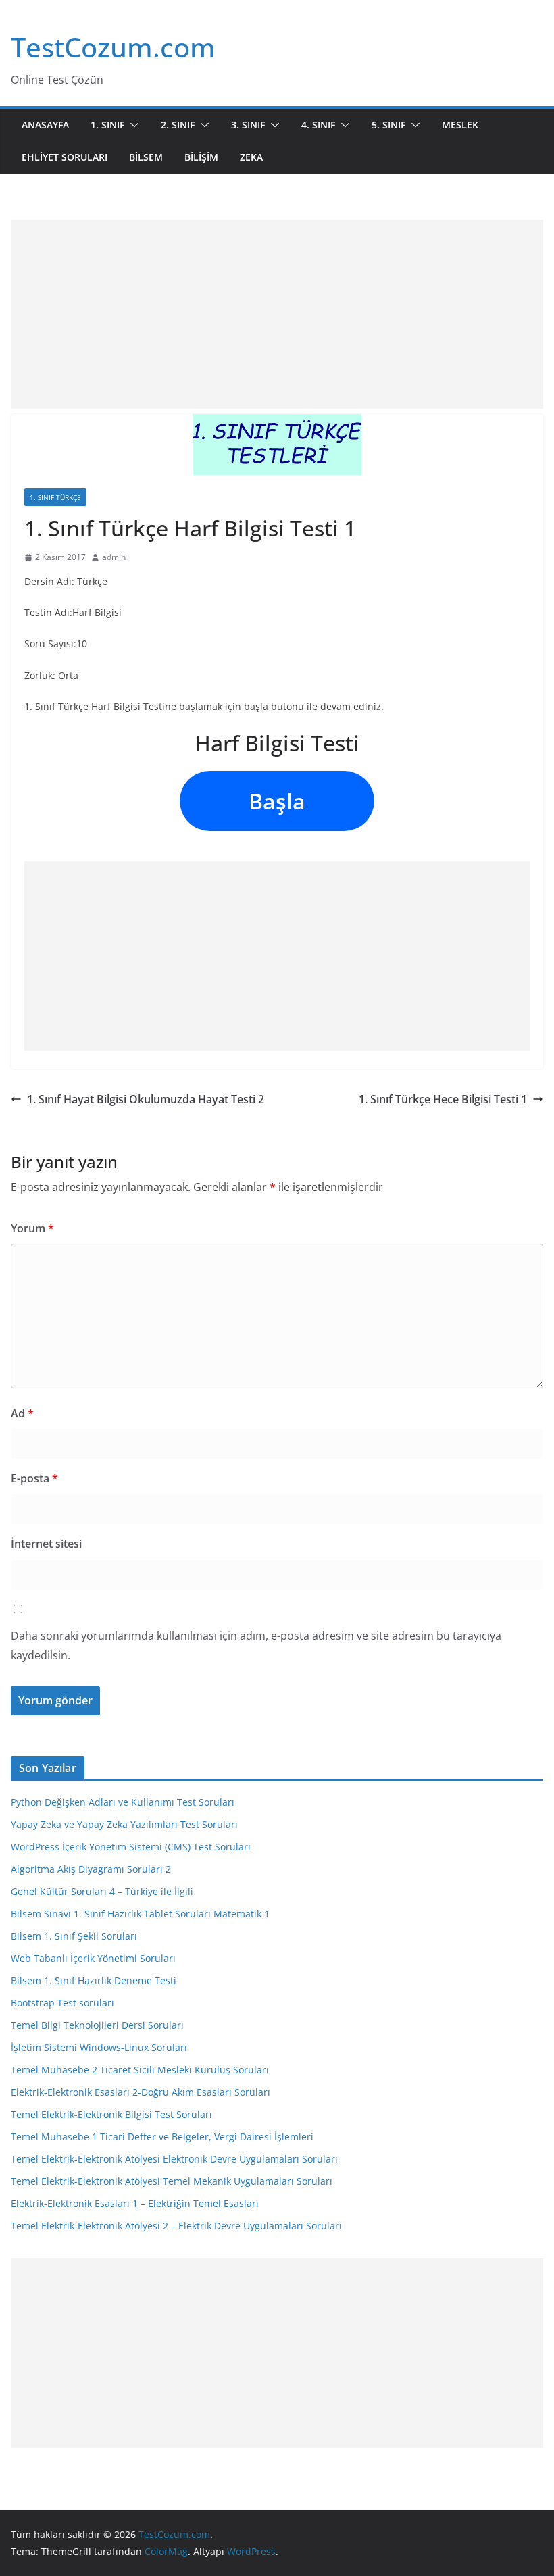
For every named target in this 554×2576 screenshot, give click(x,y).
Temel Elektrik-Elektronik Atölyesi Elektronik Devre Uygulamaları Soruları (174, 2159)
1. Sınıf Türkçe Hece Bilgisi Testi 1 (443, 1099)
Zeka (251, 157)
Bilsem (146, 157)
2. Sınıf (178, 125)
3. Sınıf (248, 125)
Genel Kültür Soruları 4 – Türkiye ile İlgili (102, 1891)
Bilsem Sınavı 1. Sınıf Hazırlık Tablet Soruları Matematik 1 (140, 1914)
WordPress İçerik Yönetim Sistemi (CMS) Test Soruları (131, 1847)
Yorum (32, 1228)
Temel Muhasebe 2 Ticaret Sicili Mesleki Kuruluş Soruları (140, 2070)
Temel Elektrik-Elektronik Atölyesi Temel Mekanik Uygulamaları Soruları (172, 2181)
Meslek (460, 125)
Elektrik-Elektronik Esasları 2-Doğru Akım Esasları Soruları (141, 2092)
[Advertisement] (277, 314)
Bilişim (201, 157)
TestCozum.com (113, 47)
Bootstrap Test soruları (62, 2003)
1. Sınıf (107, 125)
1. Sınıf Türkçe (55, 497)
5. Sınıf (388, 125)
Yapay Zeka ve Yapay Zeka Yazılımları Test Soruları (124, 1824)
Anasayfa (45, 125)
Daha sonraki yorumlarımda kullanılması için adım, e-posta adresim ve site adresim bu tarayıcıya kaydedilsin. (256, 1645)
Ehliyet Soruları (65, 157)
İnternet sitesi (46, 1544)
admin (114, 557)
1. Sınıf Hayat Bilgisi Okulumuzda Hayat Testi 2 (146, 1099)
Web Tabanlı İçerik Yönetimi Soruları (93, 1958)
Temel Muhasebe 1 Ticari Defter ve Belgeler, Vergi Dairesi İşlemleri (162, 2137)
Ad (22, 1413)
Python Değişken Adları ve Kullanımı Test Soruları (123, 1802)
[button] (132, 125)
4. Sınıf (318, 125)
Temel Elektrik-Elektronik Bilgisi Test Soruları (111, 2114)
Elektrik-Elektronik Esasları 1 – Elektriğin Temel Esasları (135, 2203)
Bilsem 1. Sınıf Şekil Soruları (74, 1936)
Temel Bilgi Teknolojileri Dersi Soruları (97, 2025)
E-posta (34, 1478)
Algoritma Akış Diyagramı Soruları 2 (91, 1869)
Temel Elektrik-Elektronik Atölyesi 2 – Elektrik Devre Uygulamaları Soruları (176, 2226)
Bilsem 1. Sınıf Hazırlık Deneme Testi (94, 1980)
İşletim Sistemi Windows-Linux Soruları (99, 2047)
